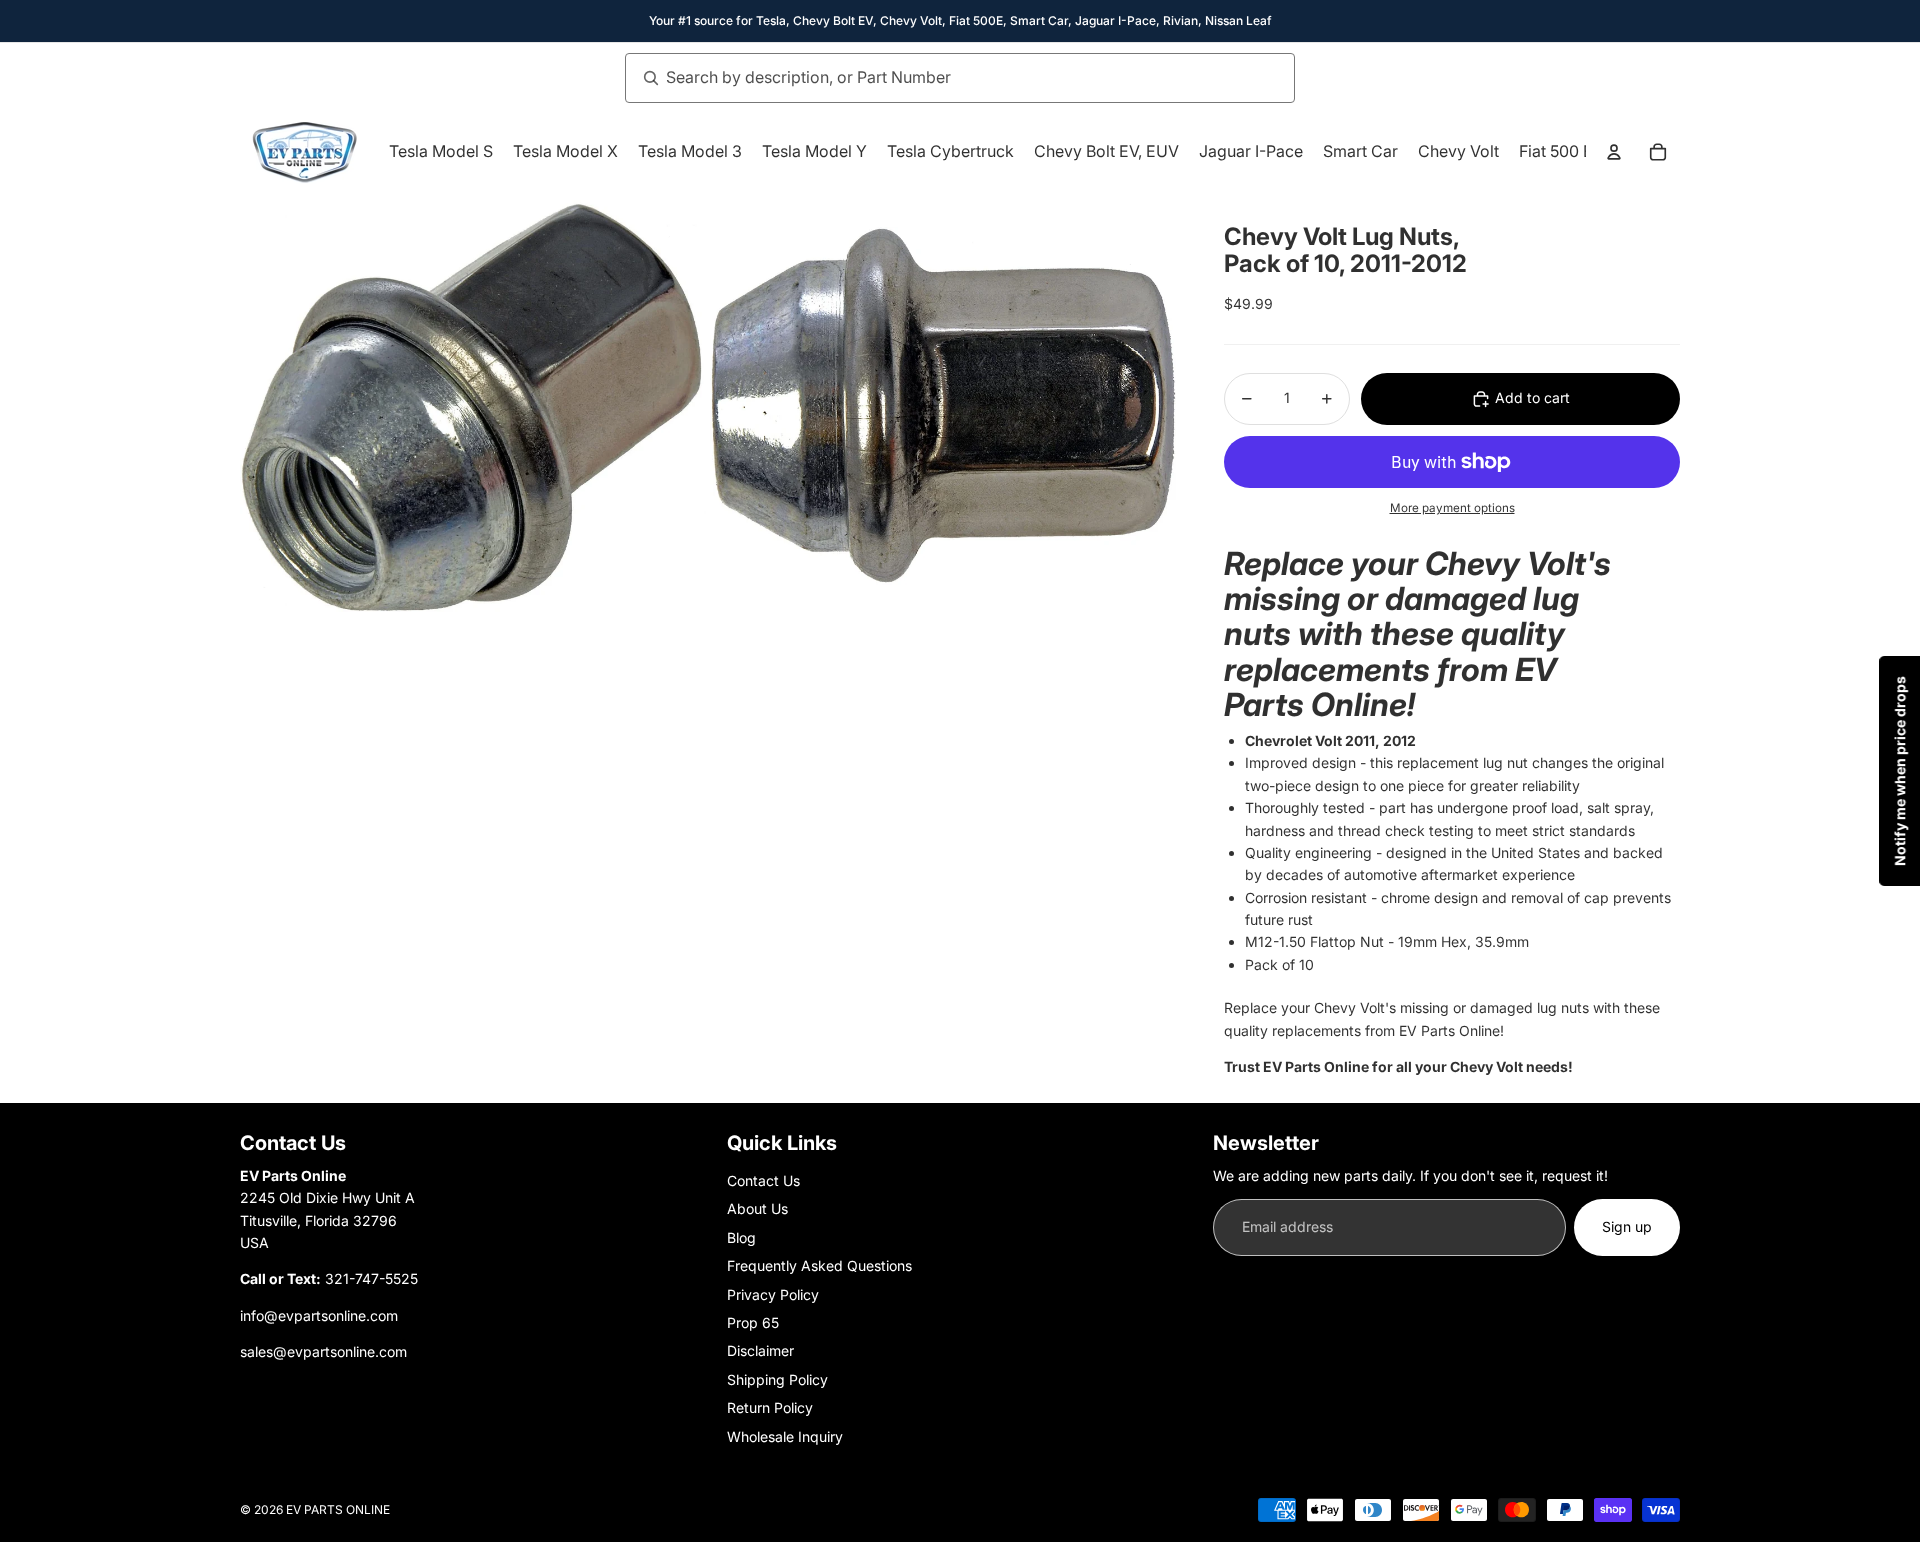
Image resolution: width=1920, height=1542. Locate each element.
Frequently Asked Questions (819, 1265)
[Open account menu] (1614, 152)
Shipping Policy (777, 1379)
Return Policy (770, 1407)
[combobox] (938, 78)
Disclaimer (760, 1350)
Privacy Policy (773, 1294)
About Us (757, 1208)
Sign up (1627, 1226)
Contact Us (763, 1180)
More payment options (1452, 508)
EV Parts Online (338, 1509)
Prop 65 (753, 1322)
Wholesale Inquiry (785, 1436)
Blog (741, 1237)
